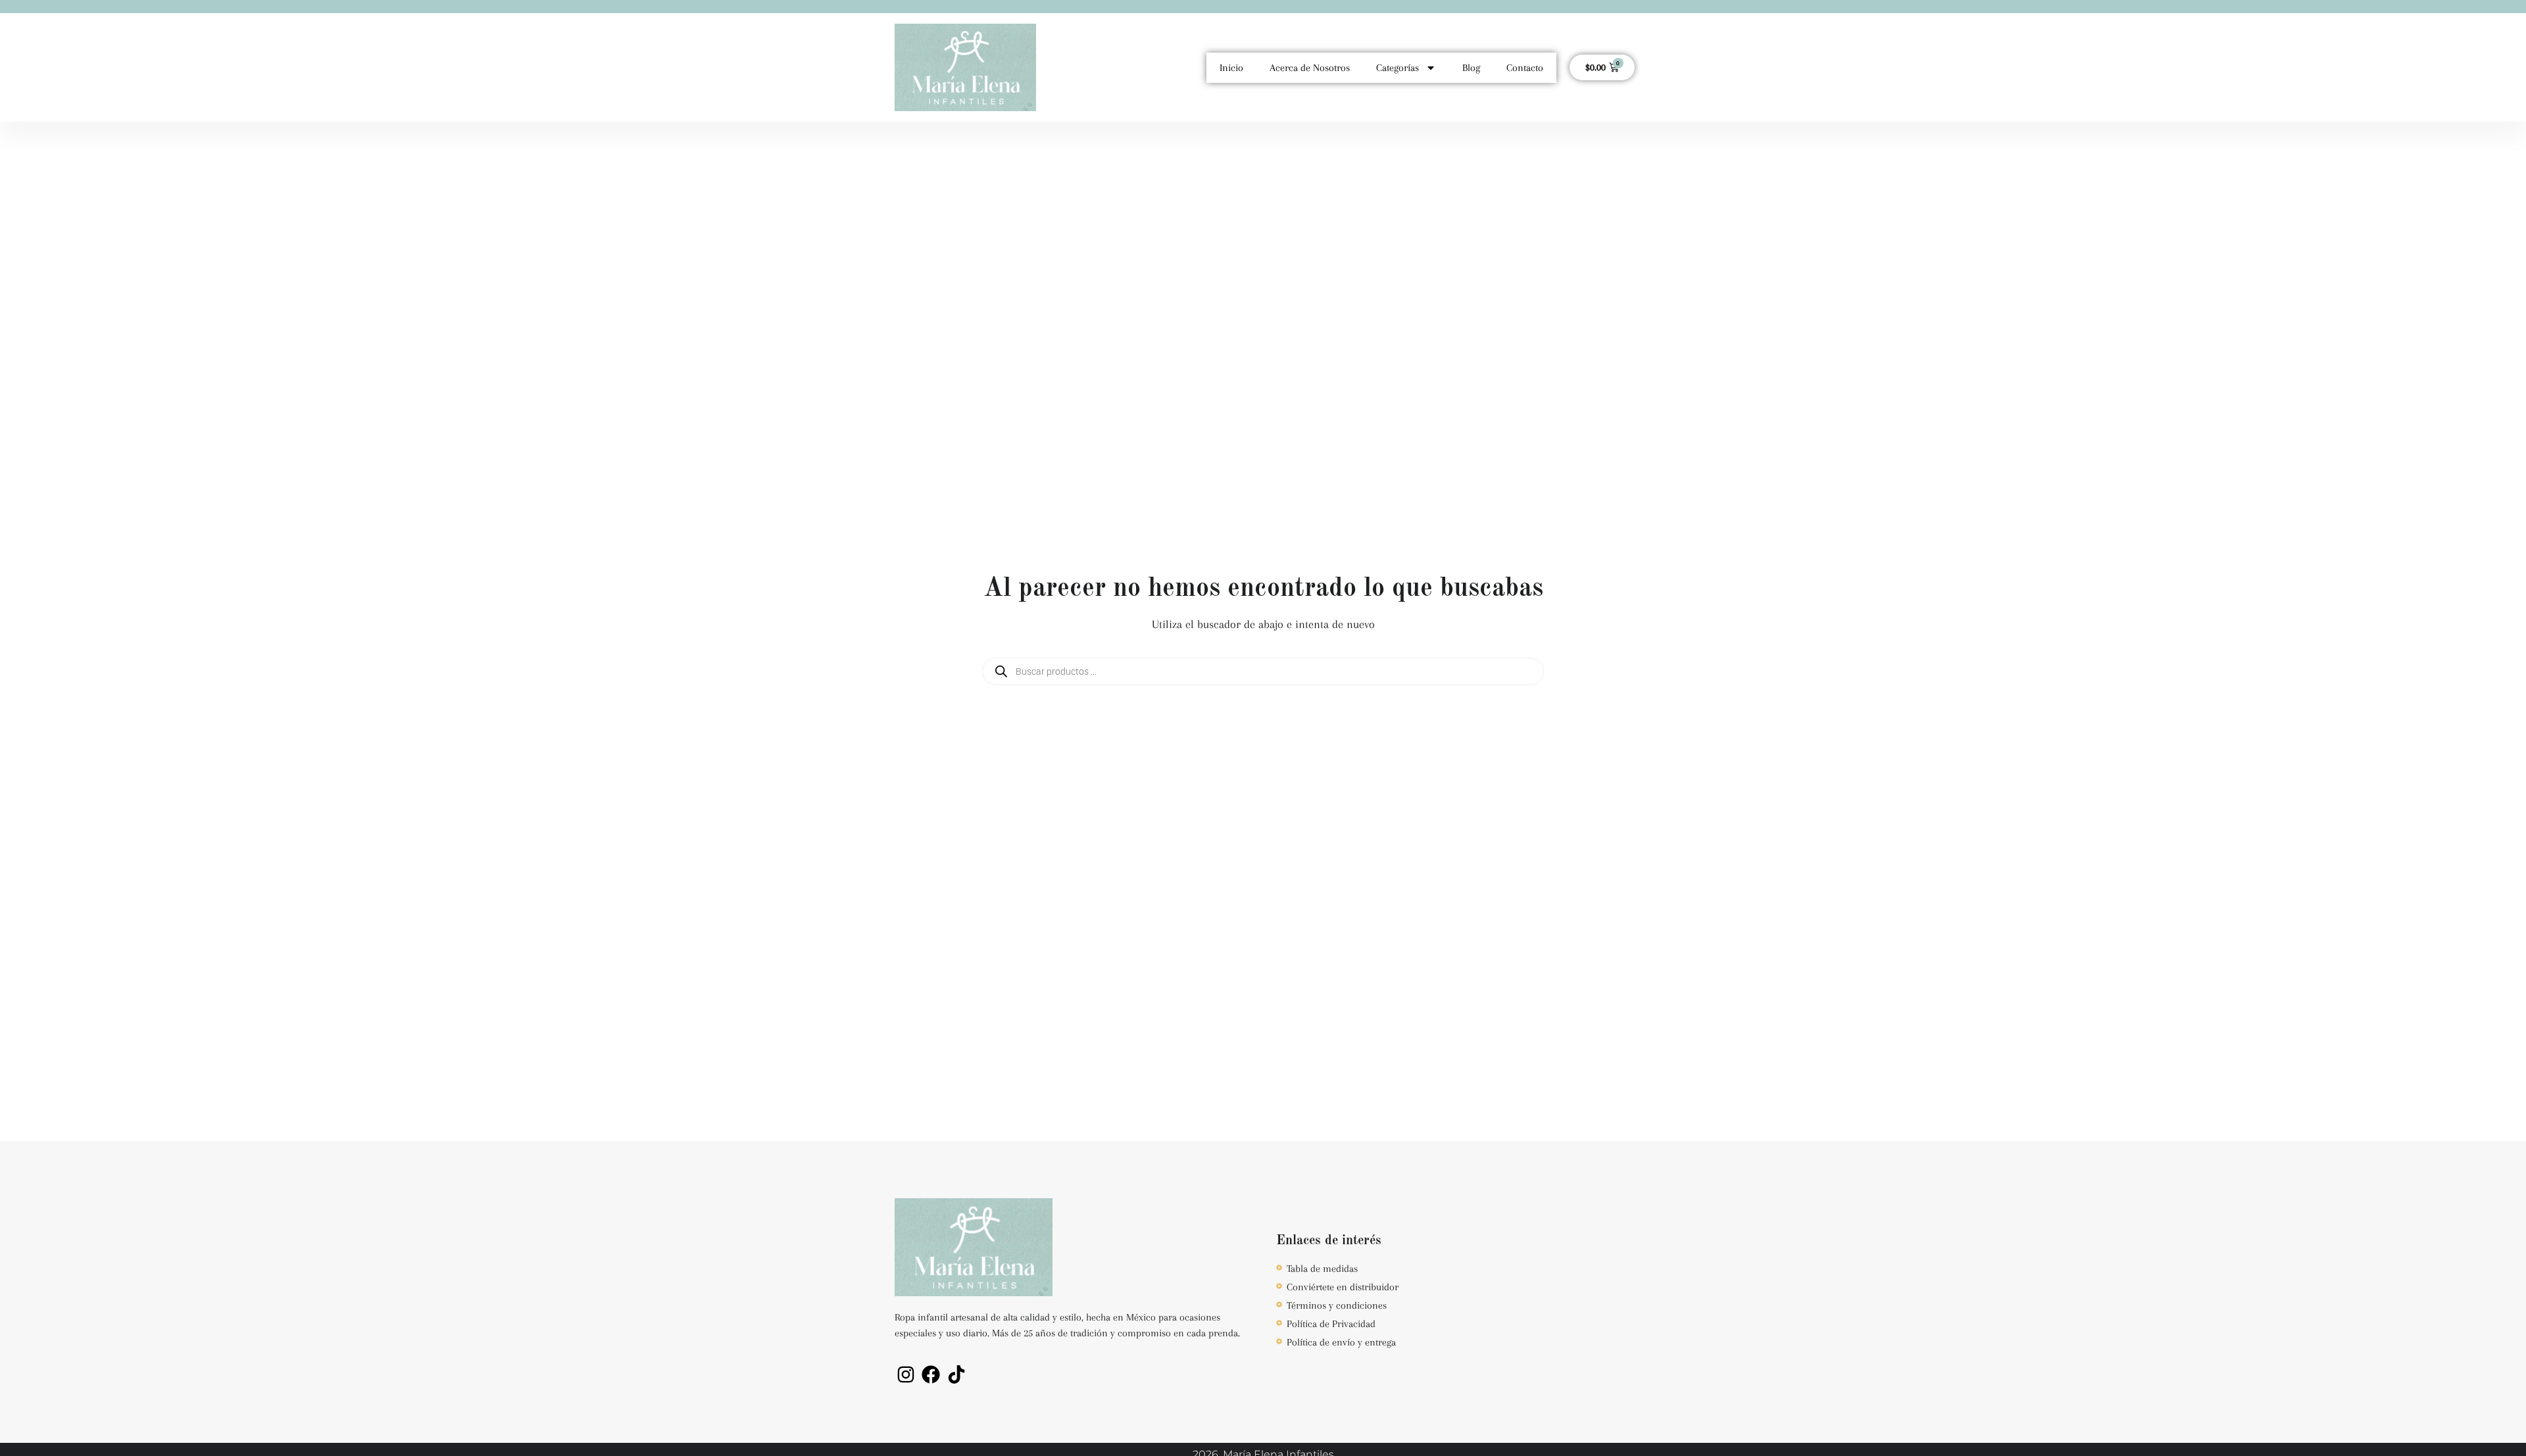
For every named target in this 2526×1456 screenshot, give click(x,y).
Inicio (1231, 68)
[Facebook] (931, 1374)
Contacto (1525, 68)
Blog (1471, 68)
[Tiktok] (956, 1374)
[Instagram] (906, 1374)
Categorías (1398, 68)
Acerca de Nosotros (1310, 68)
